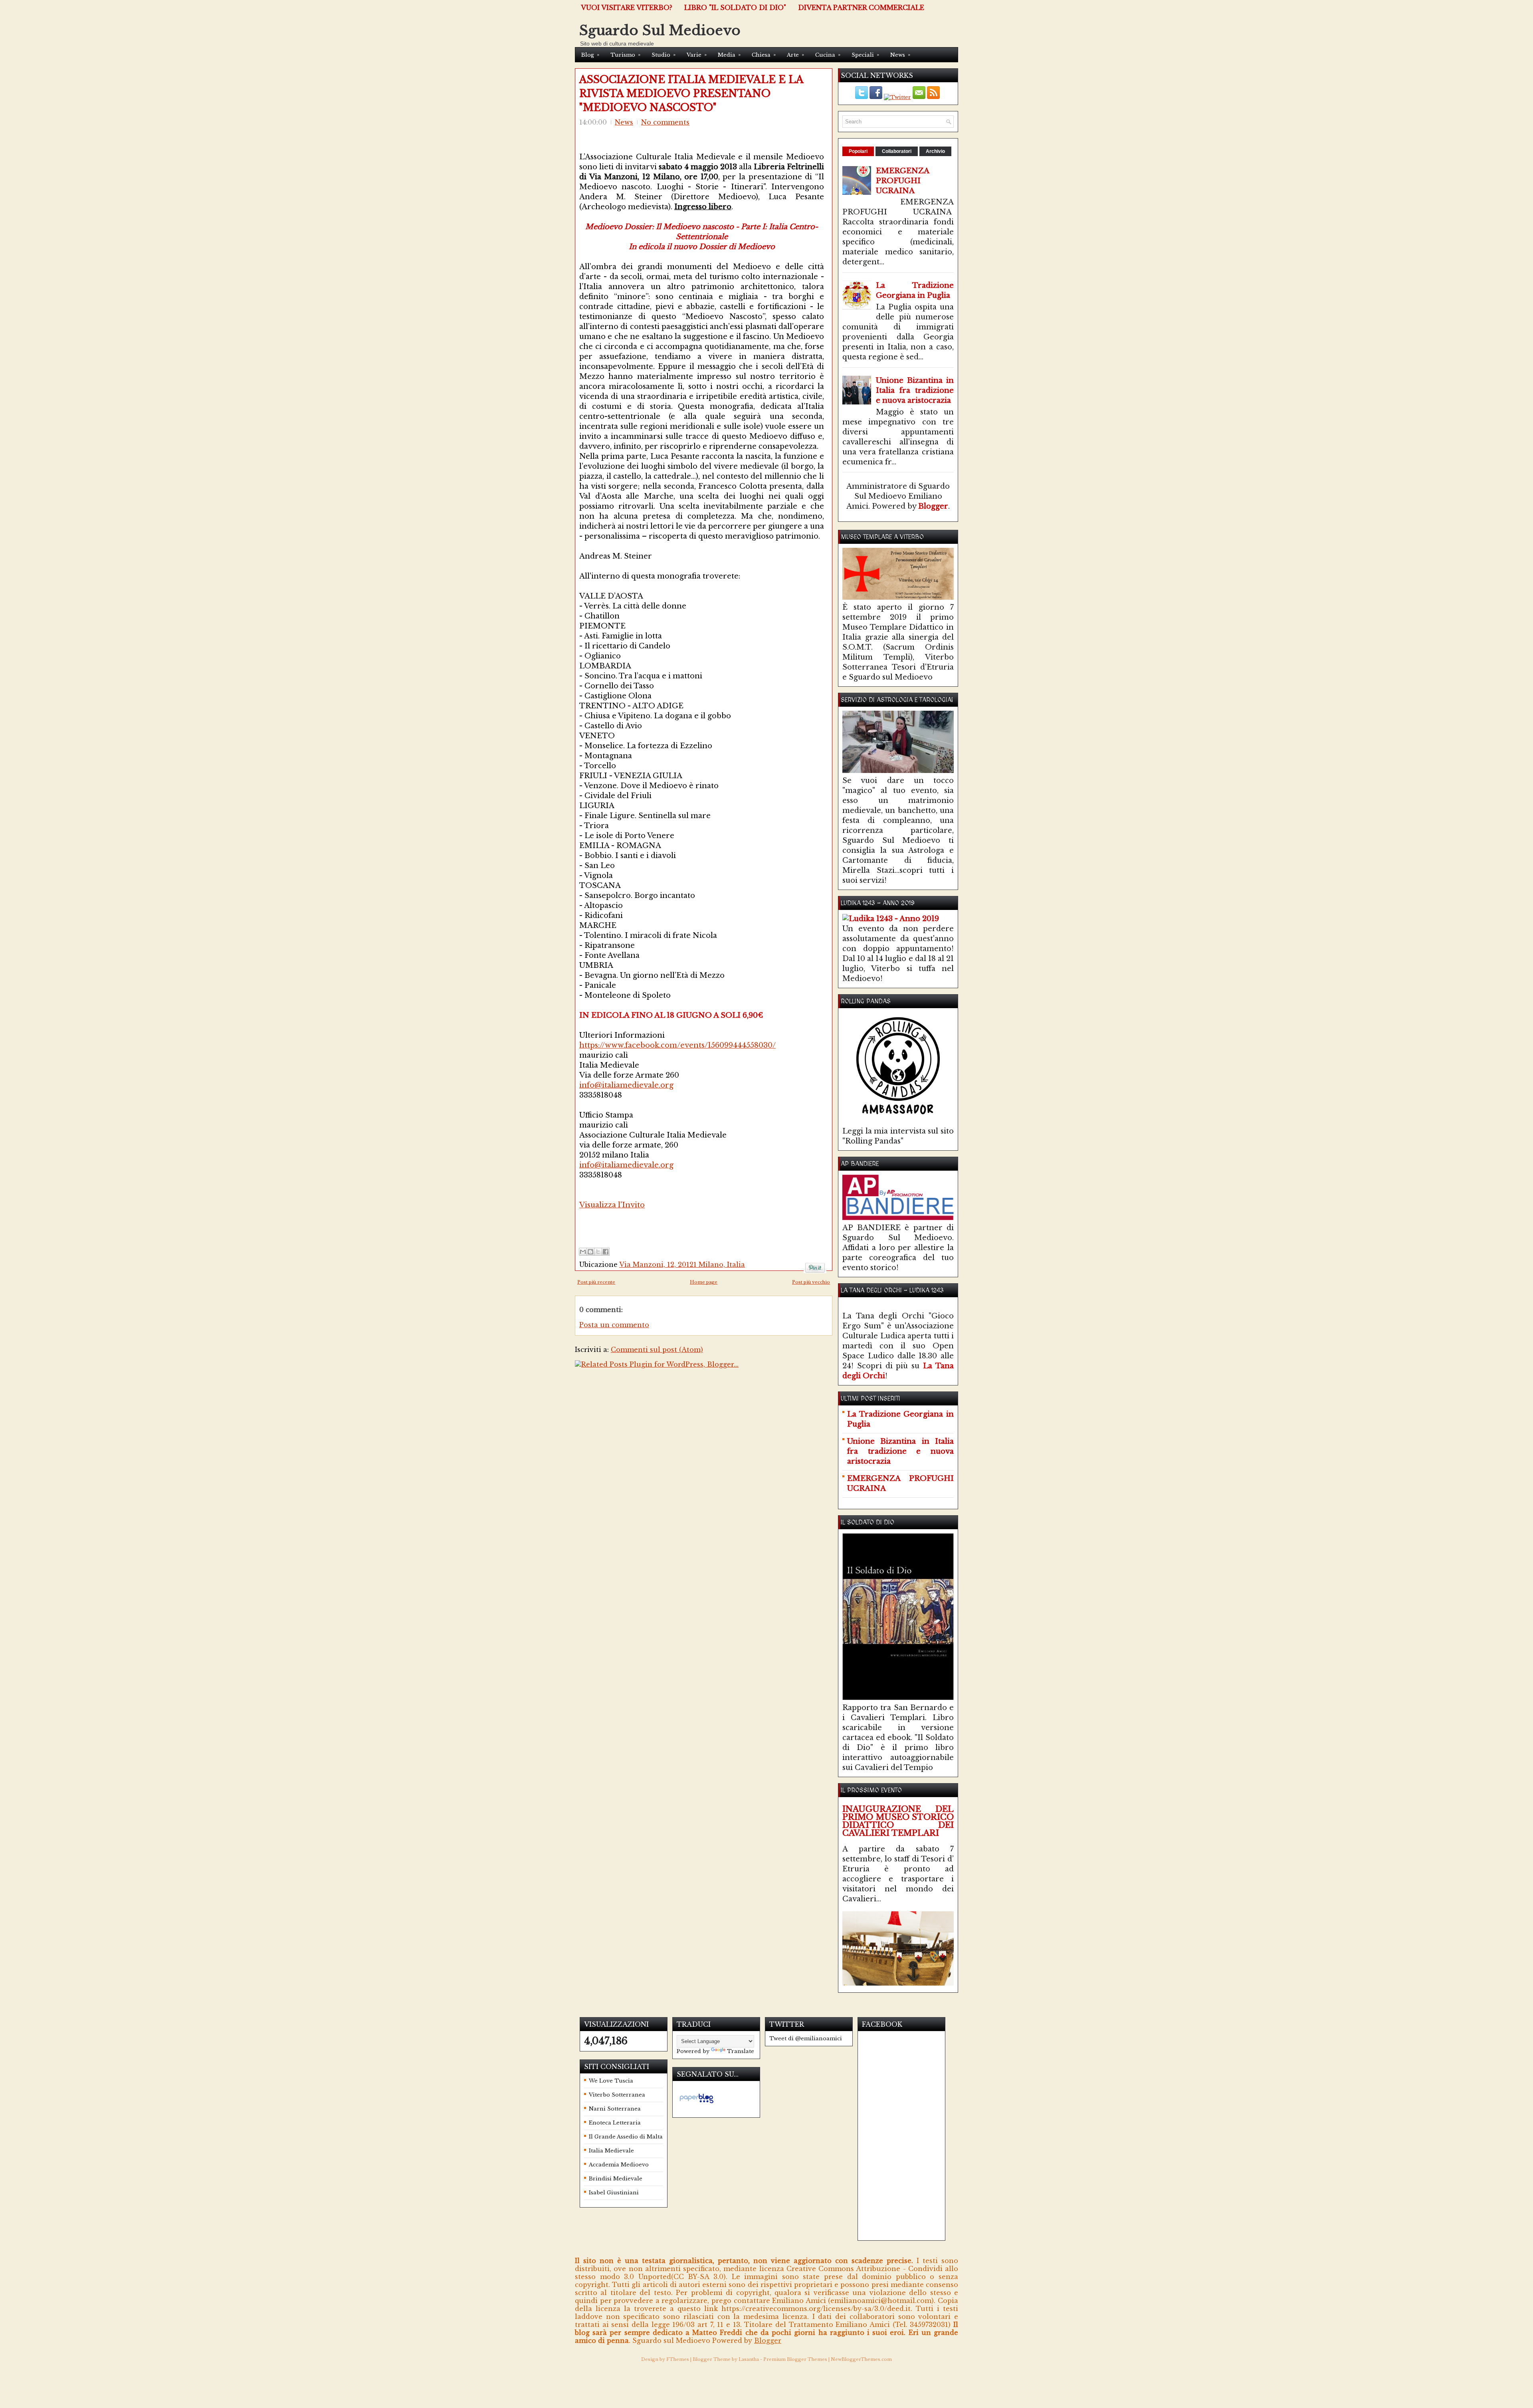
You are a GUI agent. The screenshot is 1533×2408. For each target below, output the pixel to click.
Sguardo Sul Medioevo (660, 30)
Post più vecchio (811, 1282)
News (900, 55)
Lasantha (749, 2359)
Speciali (865, 55)
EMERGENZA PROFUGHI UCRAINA (903, 181)
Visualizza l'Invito (612, 1205)
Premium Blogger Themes (795, 2359)
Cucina (828, 55)
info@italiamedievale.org (626, 1085)
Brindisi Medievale (616, 2179)
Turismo (625, 55)
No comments (665, 122)
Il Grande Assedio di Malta (626, 2137)
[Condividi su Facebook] (606, 1252)
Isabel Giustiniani (614, 2193)
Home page (704, 1282)
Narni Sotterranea (615, 2109)
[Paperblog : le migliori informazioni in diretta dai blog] (696, 2103)
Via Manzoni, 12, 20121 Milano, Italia (682, 1264)
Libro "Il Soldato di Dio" (735, 8)
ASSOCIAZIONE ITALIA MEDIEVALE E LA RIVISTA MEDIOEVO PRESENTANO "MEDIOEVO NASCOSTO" (691, 94)
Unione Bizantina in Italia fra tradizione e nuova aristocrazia (915, 390)
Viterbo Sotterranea (617, 2095)
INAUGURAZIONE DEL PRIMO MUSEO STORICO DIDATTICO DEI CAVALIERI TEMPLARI (898, 1821)
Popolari (858, 151)
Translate (741, 2051)
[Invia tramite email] (583, 1252)
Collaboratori (897, 151)
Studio (664, 55)
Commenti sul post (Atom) (657, 1350)
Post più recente (596, 1282)
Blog (590, 55)
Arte (795, 55)
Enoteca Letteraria (615, 2123)
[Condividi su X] (598, 1252)
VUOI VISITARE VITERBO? (627, 8)
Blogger (933, 506)
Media (729, 55)
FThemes (678, 2359)
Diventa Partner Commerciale (861, 8)
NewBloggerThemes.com (861, 2359)
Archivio (935, 151)
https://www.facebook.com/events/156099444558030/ (677, 1045)
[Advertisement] (673, 1222)
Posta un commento (614, 1325)
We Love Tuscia (611, 2081)
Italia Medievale (611, 2151)
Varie (697, 55)
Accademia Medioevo (619, 2165)
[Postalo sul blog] (590, 1252)
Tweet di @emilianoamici (806, 2038)
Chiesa (764, 55)
